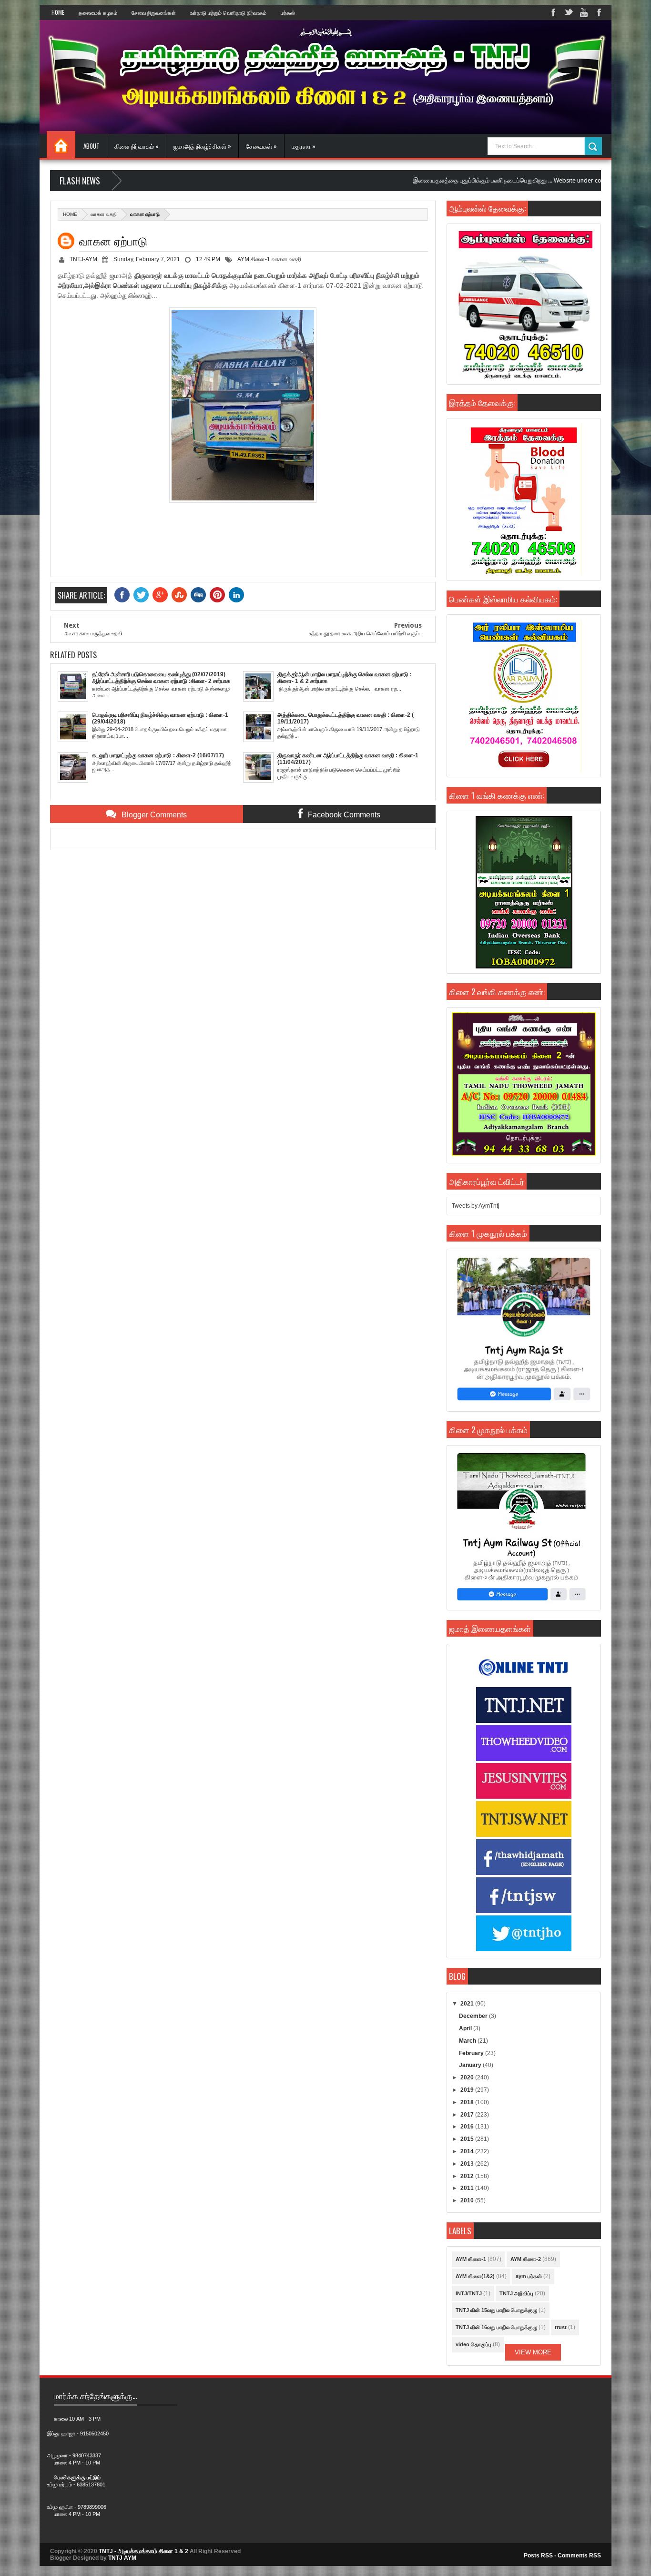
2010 (468, 2200)
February (472, 2053)
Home (58, 12)
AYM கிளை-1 (254, 259)
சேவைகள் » (261, 146)
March (468, 2041)
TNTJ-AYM (83, 259)
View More (533, 2352)
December (474, 2016)
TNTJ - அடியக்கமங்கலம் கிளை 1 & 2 (143, 2551)
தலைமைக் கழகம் (98, 12)
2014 (468, 2151)
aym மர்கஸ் (529, 2276)
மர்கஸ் (288, 12)
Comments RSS (579, 2556)
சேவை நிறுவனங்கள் (154, 12)
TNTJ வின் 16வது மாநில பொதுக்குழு (496, 2327)
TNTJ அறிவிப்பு (516, 2293)
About (92, 146)
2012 (468, 2176)
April (466, 2028)
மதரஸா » (304, 146)
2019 (468, 2090)
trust (561, 2327)
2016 (468, 2127)
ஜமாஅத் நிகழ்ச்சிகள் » (202, 146)
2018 (468, 2102)
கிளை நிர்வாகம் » (137, 146)
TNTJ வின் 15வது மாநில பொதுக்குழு (496, 2310)
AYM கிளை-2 (526, 2259)
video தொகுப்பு (473, 2344)
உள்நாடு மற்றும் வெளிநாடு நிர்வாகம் (228, 12)
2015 (468, 2139)
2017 (468, 2115)
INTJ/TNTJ (469, 2293)
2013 (468, 2164)
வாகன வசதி (104, 214)
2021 (468, 2004)
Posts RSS (538, 2556)
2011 (468, 2188)
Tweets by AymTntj (476, 1206)
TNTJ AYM (122, 2558)
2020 (468, 2077)
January (471, 2065)
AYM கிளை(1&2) (475, 2276)
